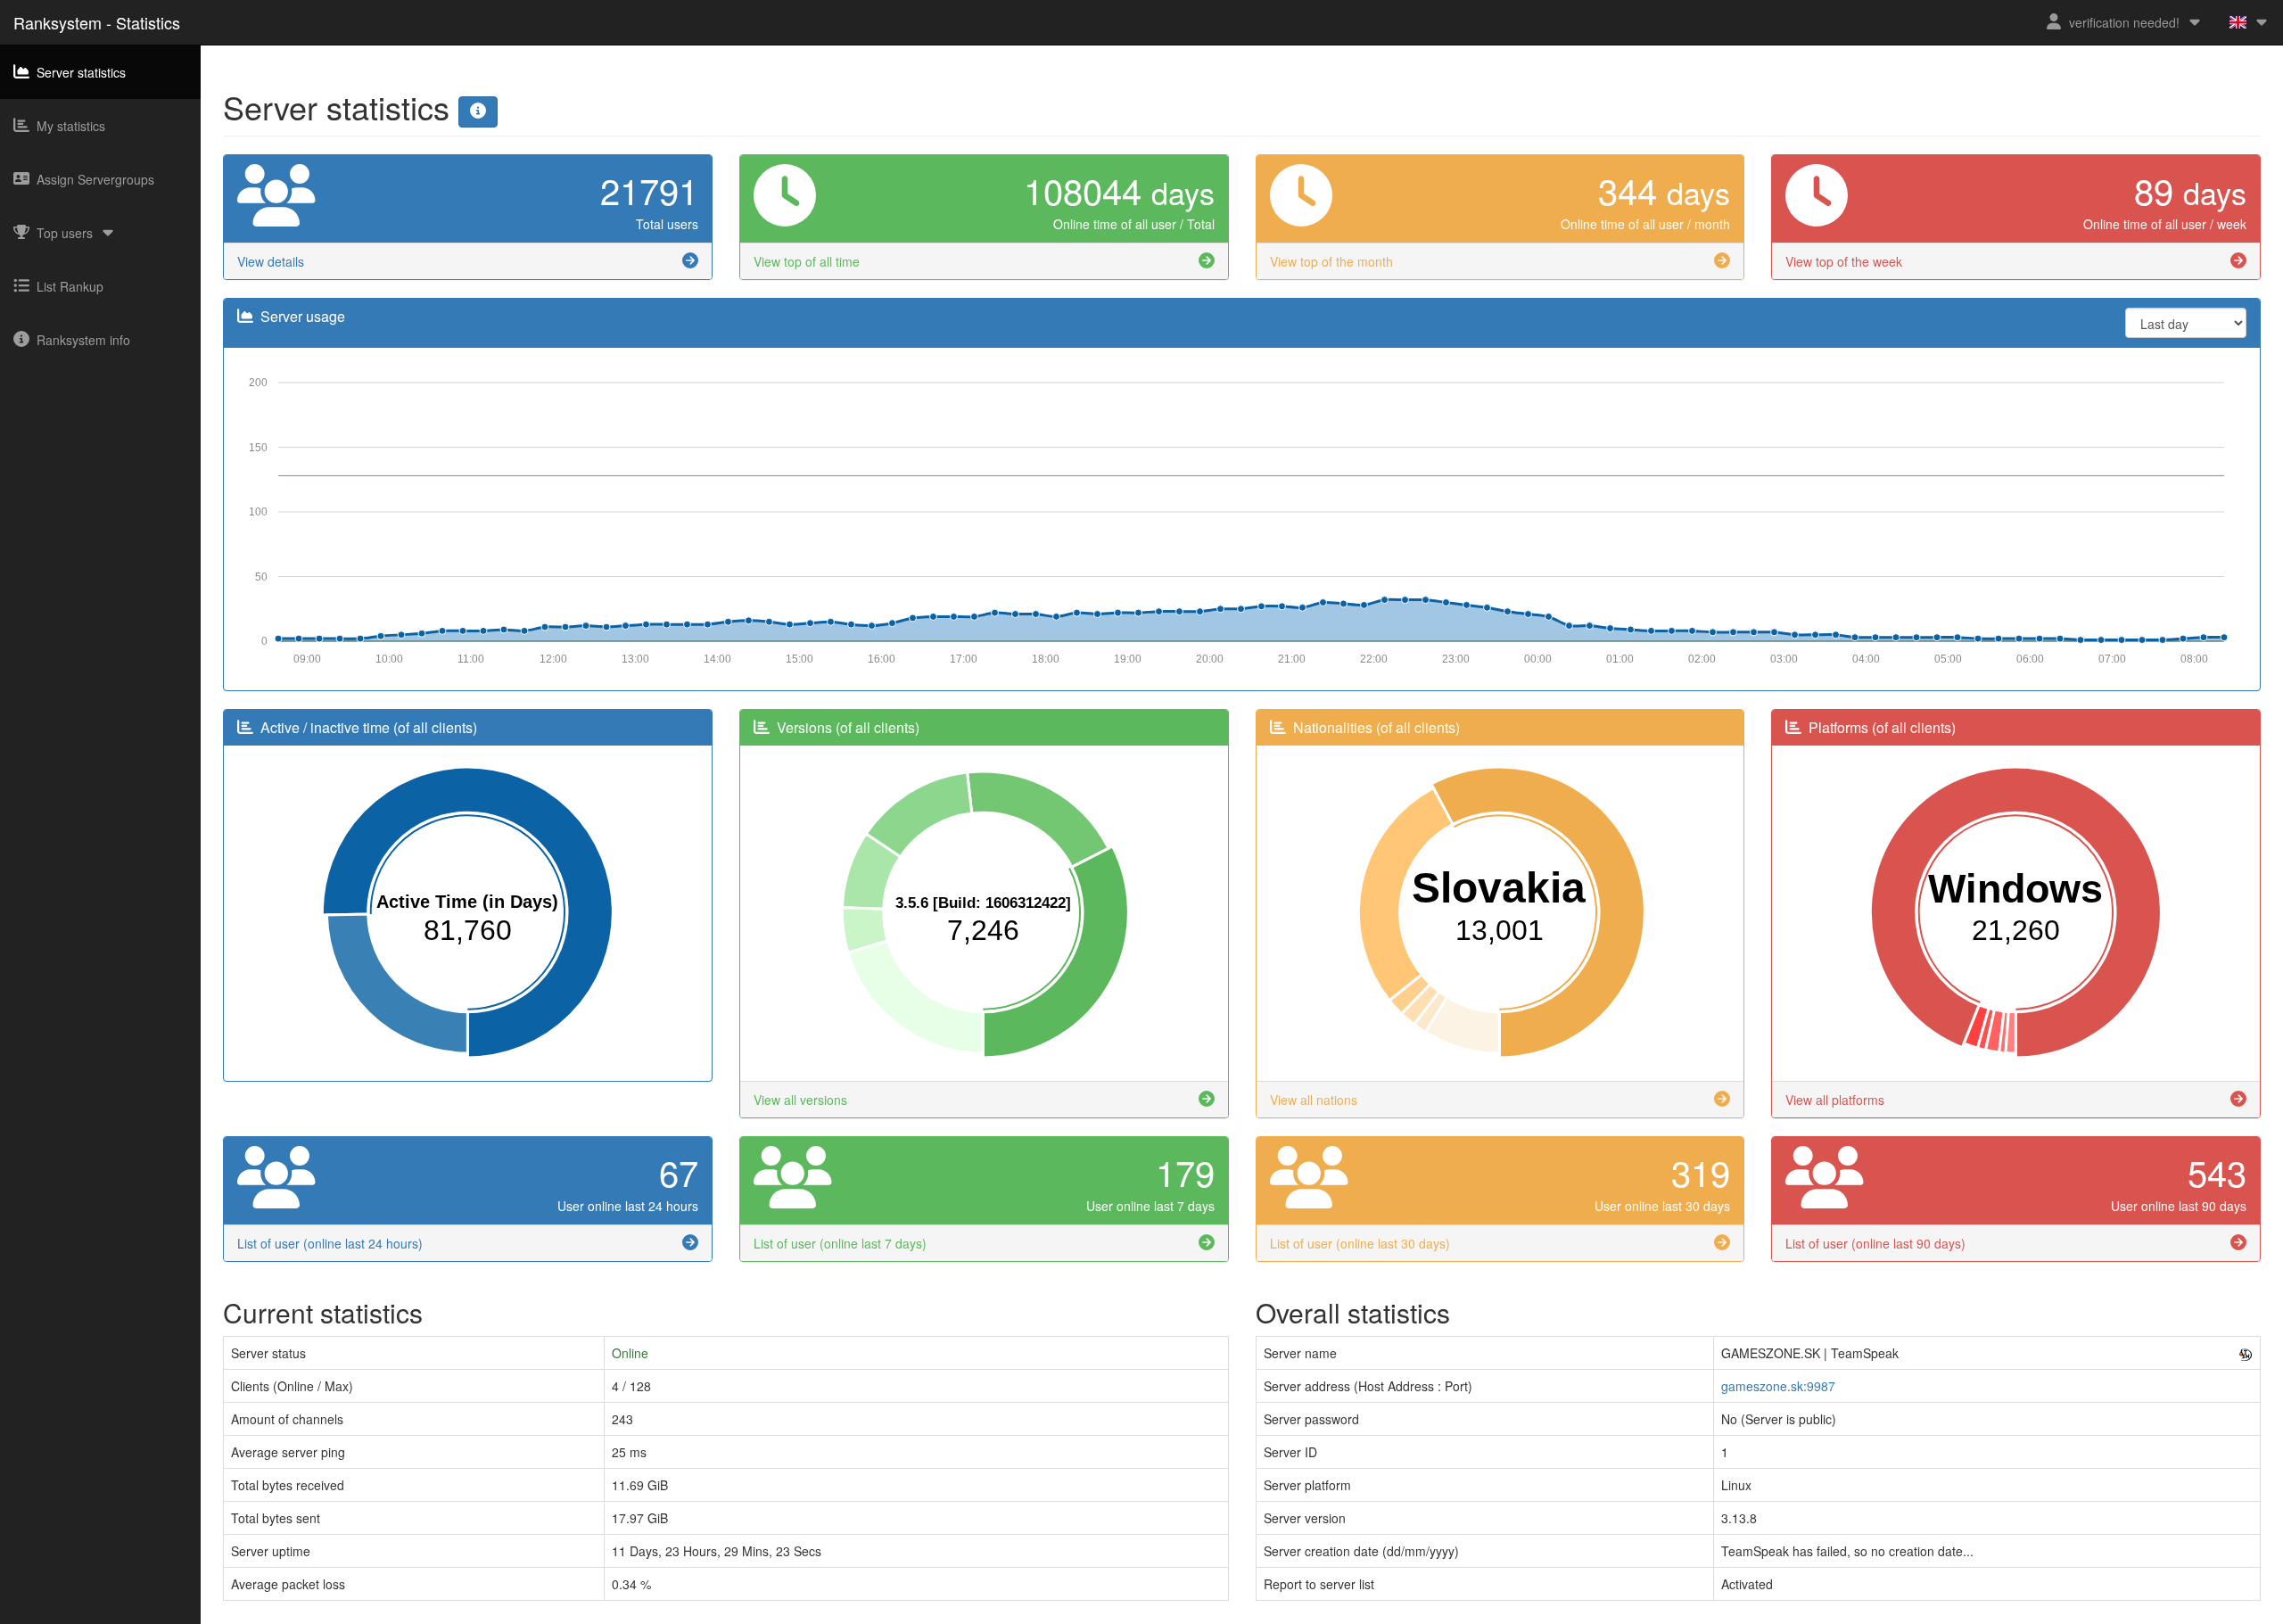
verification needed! (2124, 22)
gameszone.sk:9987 (1778, 1386)
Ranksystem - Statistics (97, 22)
